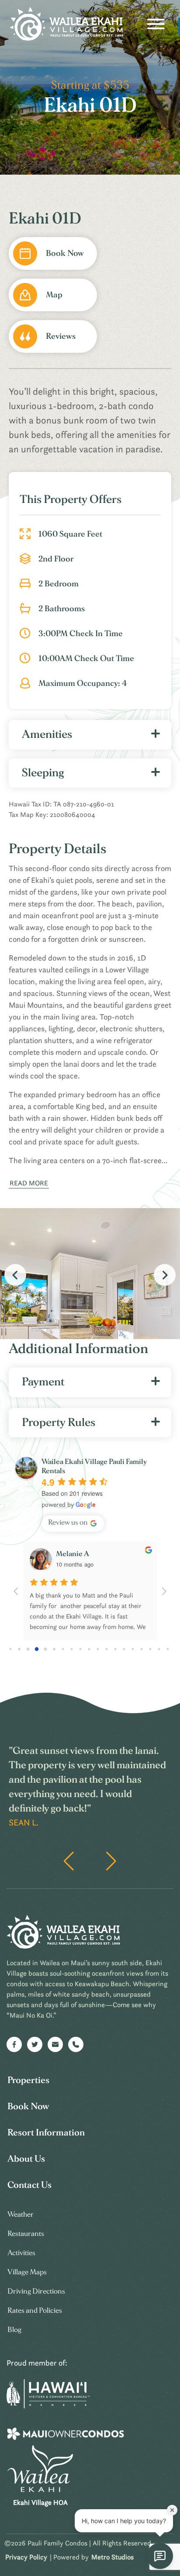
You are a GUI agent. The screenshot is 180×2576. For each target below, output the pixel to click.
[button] (165, 1275)
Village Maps (27, 2272)
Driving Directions (36, 2291)
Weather (21, 2214)
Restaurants (26, 2233)
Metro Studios (112, 2557)
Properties (28, 2080)
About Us (26, 2159)
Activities (21, 2253)
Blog (14, 2330)
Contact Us (29, 2185)
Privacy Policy (26, 2557)
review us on (68, 1522)
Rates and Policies (35, 2310)
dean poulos (75, 1554)
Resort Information (46, 2133)
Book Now (28, 2106)
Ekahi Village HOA (40, 2502)
